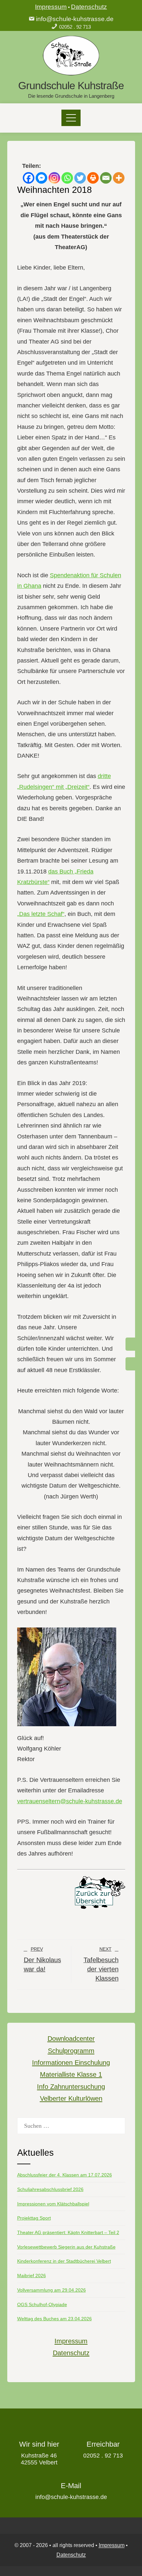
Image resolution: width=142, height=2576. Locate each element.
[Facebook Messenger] (41, 178)
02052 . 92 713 (75, 27)
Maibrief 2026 (32, 2276)
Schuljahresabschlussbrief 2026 (50, 2189)
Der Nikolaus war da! (42, 1960)
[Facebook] (29, 178)
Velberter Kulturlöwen (71, 2098)
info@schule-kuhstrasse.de (75, 19)
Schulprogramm (71, 2051)
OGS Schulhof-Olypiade (42, 2304)
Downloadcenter (71, 2039)
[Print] (93, 178)
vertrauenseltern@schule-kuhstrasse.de (70, 1801)
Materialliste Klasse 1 (71, 2074)
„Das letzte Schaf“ (41, 914)
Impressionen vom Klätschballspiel (53, 2204)
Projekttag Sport (34, 2218)
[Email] (106, 178)
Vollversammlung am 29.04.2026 (52, 2290)
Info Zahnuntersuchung (71, 2087)
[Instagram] (54, 178)
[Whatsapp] (67, 178)
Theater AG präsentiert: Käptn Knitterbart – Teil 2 (68, 2232)
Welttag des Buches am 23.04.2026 (54, 2319)
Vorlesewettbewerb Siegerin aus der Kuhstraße (66, 2247)
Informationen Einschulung (71, 2063)
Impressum (51, 7)
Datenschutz (89, 7)
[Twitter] (80, 178)
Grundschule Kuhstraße (71, 86)
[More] (119, 178)
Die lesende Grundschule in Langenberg (71, 96)
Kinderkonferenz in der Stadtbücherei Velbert (64, 2261)
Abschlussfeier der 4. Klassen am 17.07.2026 (65, 2175)
